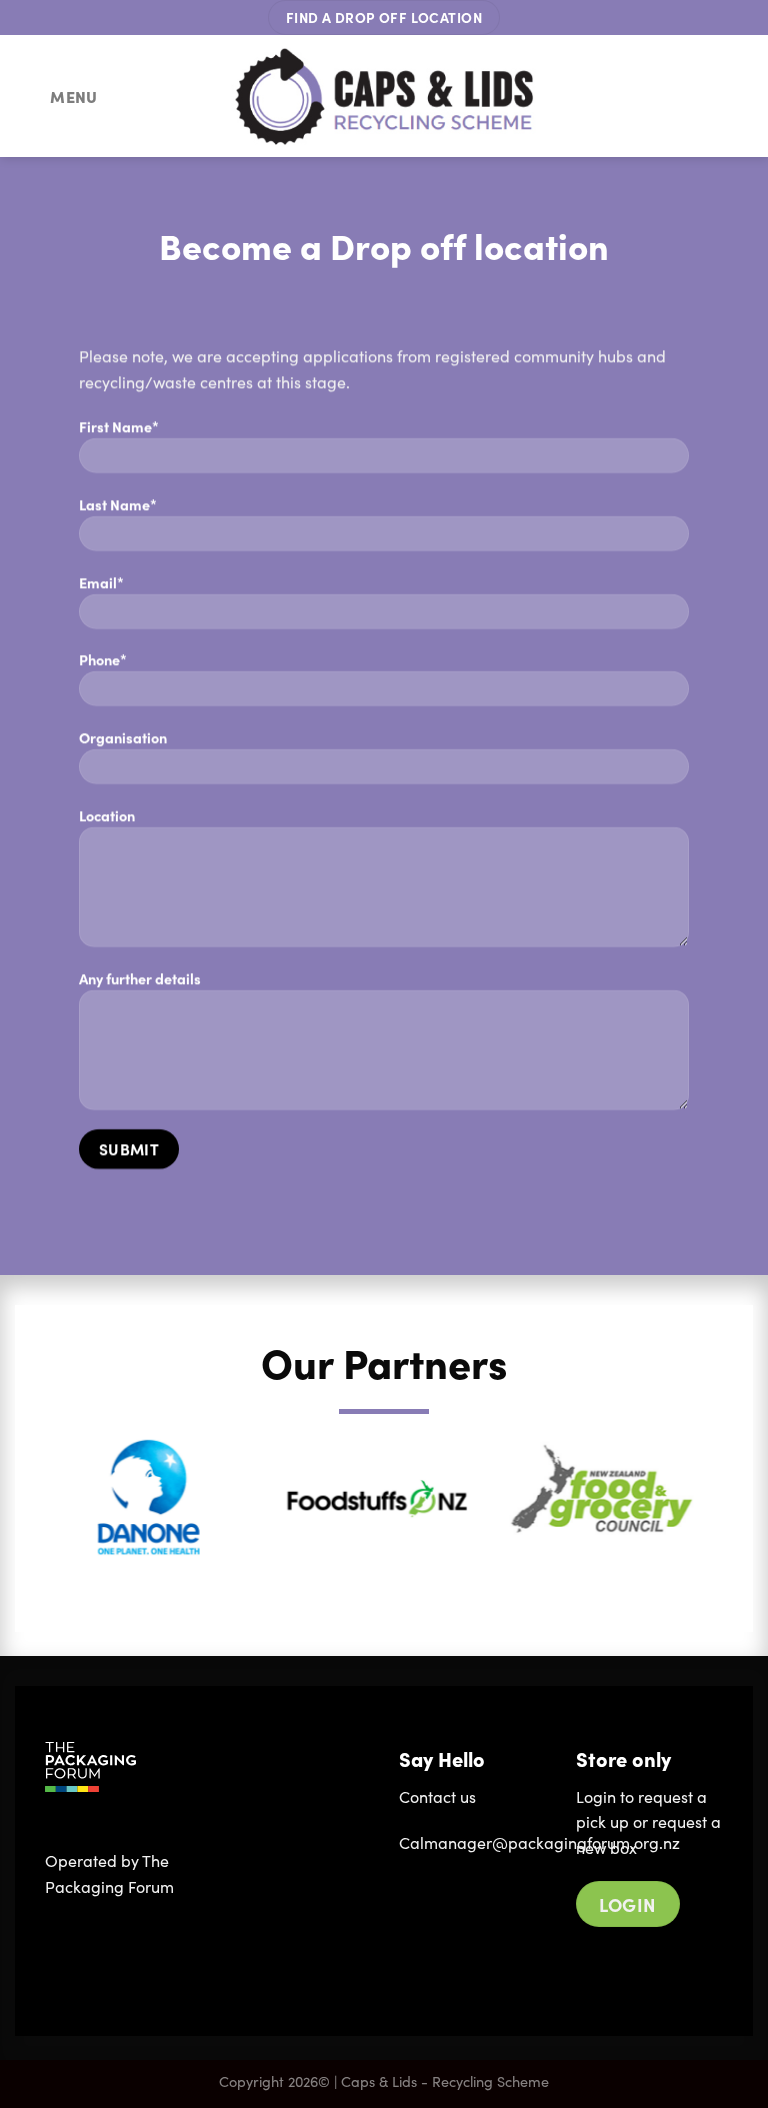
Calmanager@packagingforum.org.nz (539, 1842)
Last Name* (118, 504)
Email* (101, 582)
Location (107, 815)
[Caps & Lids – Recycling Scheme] (384, 96)
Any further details (140, 978)
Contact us (437, 1796)
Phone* (103, 659)
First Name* (119, 426)
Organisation (123, 737)
